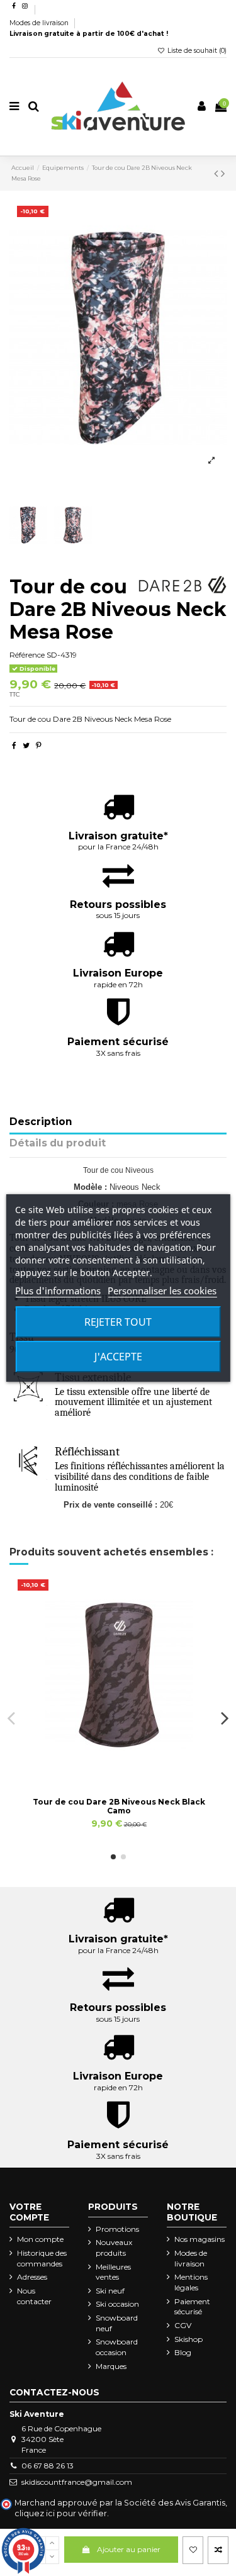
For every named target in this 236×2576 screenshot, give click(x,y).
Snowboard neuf (117, 2323)
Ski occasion (117, 2304)
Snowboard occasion (117, 2347)
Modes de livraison (40, 23)
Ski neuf (110, 2291)
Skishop (188, 2339)
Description (41, 1122)
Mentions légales (191, 2282)
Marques (111, 2366)
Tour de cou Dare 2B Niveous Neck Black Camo (119, 1806)
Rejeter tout (118, 1322)
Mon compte (40, 2239)
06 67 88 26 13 (48, 2466)
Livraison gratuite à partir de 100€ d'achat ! (89, 34)
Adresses (32, 2277)
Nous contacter (34, 2296)
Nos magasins (199, 2239)
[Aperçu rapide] (133, 1767)
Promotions (117, 2229)
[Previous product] (217, 174)
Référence (27, 655)
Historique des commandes (42, 2258)
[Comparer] (119, 1767)
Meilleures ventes (113, 2272)
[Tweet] (26, 745)
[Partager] (14, 745)
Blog (183, 2352)
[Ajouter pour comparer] (218, 2550)
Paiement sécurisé (192, 2307)
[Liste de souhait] (193, 2550)
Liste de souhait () (196, 51)
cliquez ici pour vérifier (61, 2513)
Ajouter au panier (129, 2549)
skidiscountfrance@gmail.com (77, 2482)
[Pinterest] (39, 745)
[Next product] (223, 174)
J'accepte (118, 1357)
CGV (183, 2325)
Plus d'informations (58, 1291)
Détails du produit (58, 1144)
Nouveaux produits (114, 2248)
